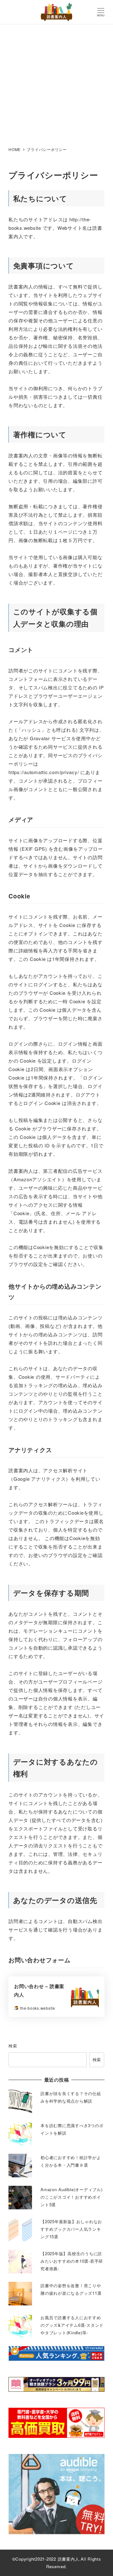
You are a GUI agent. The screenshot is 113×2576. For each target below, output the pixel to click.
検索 (13, 2046)
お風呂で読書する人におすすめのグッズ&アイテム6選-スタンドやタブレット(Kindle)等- (72, 2325)
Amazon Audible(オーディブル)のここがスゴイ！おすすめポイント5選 (72, 2197)
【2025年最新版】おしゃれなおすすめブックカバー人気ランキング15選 (71, 2229)
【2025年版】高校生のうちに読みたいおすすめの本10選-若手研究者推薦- (72, 2261)
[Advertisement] (56, 84)
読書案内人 (69, 2559)
